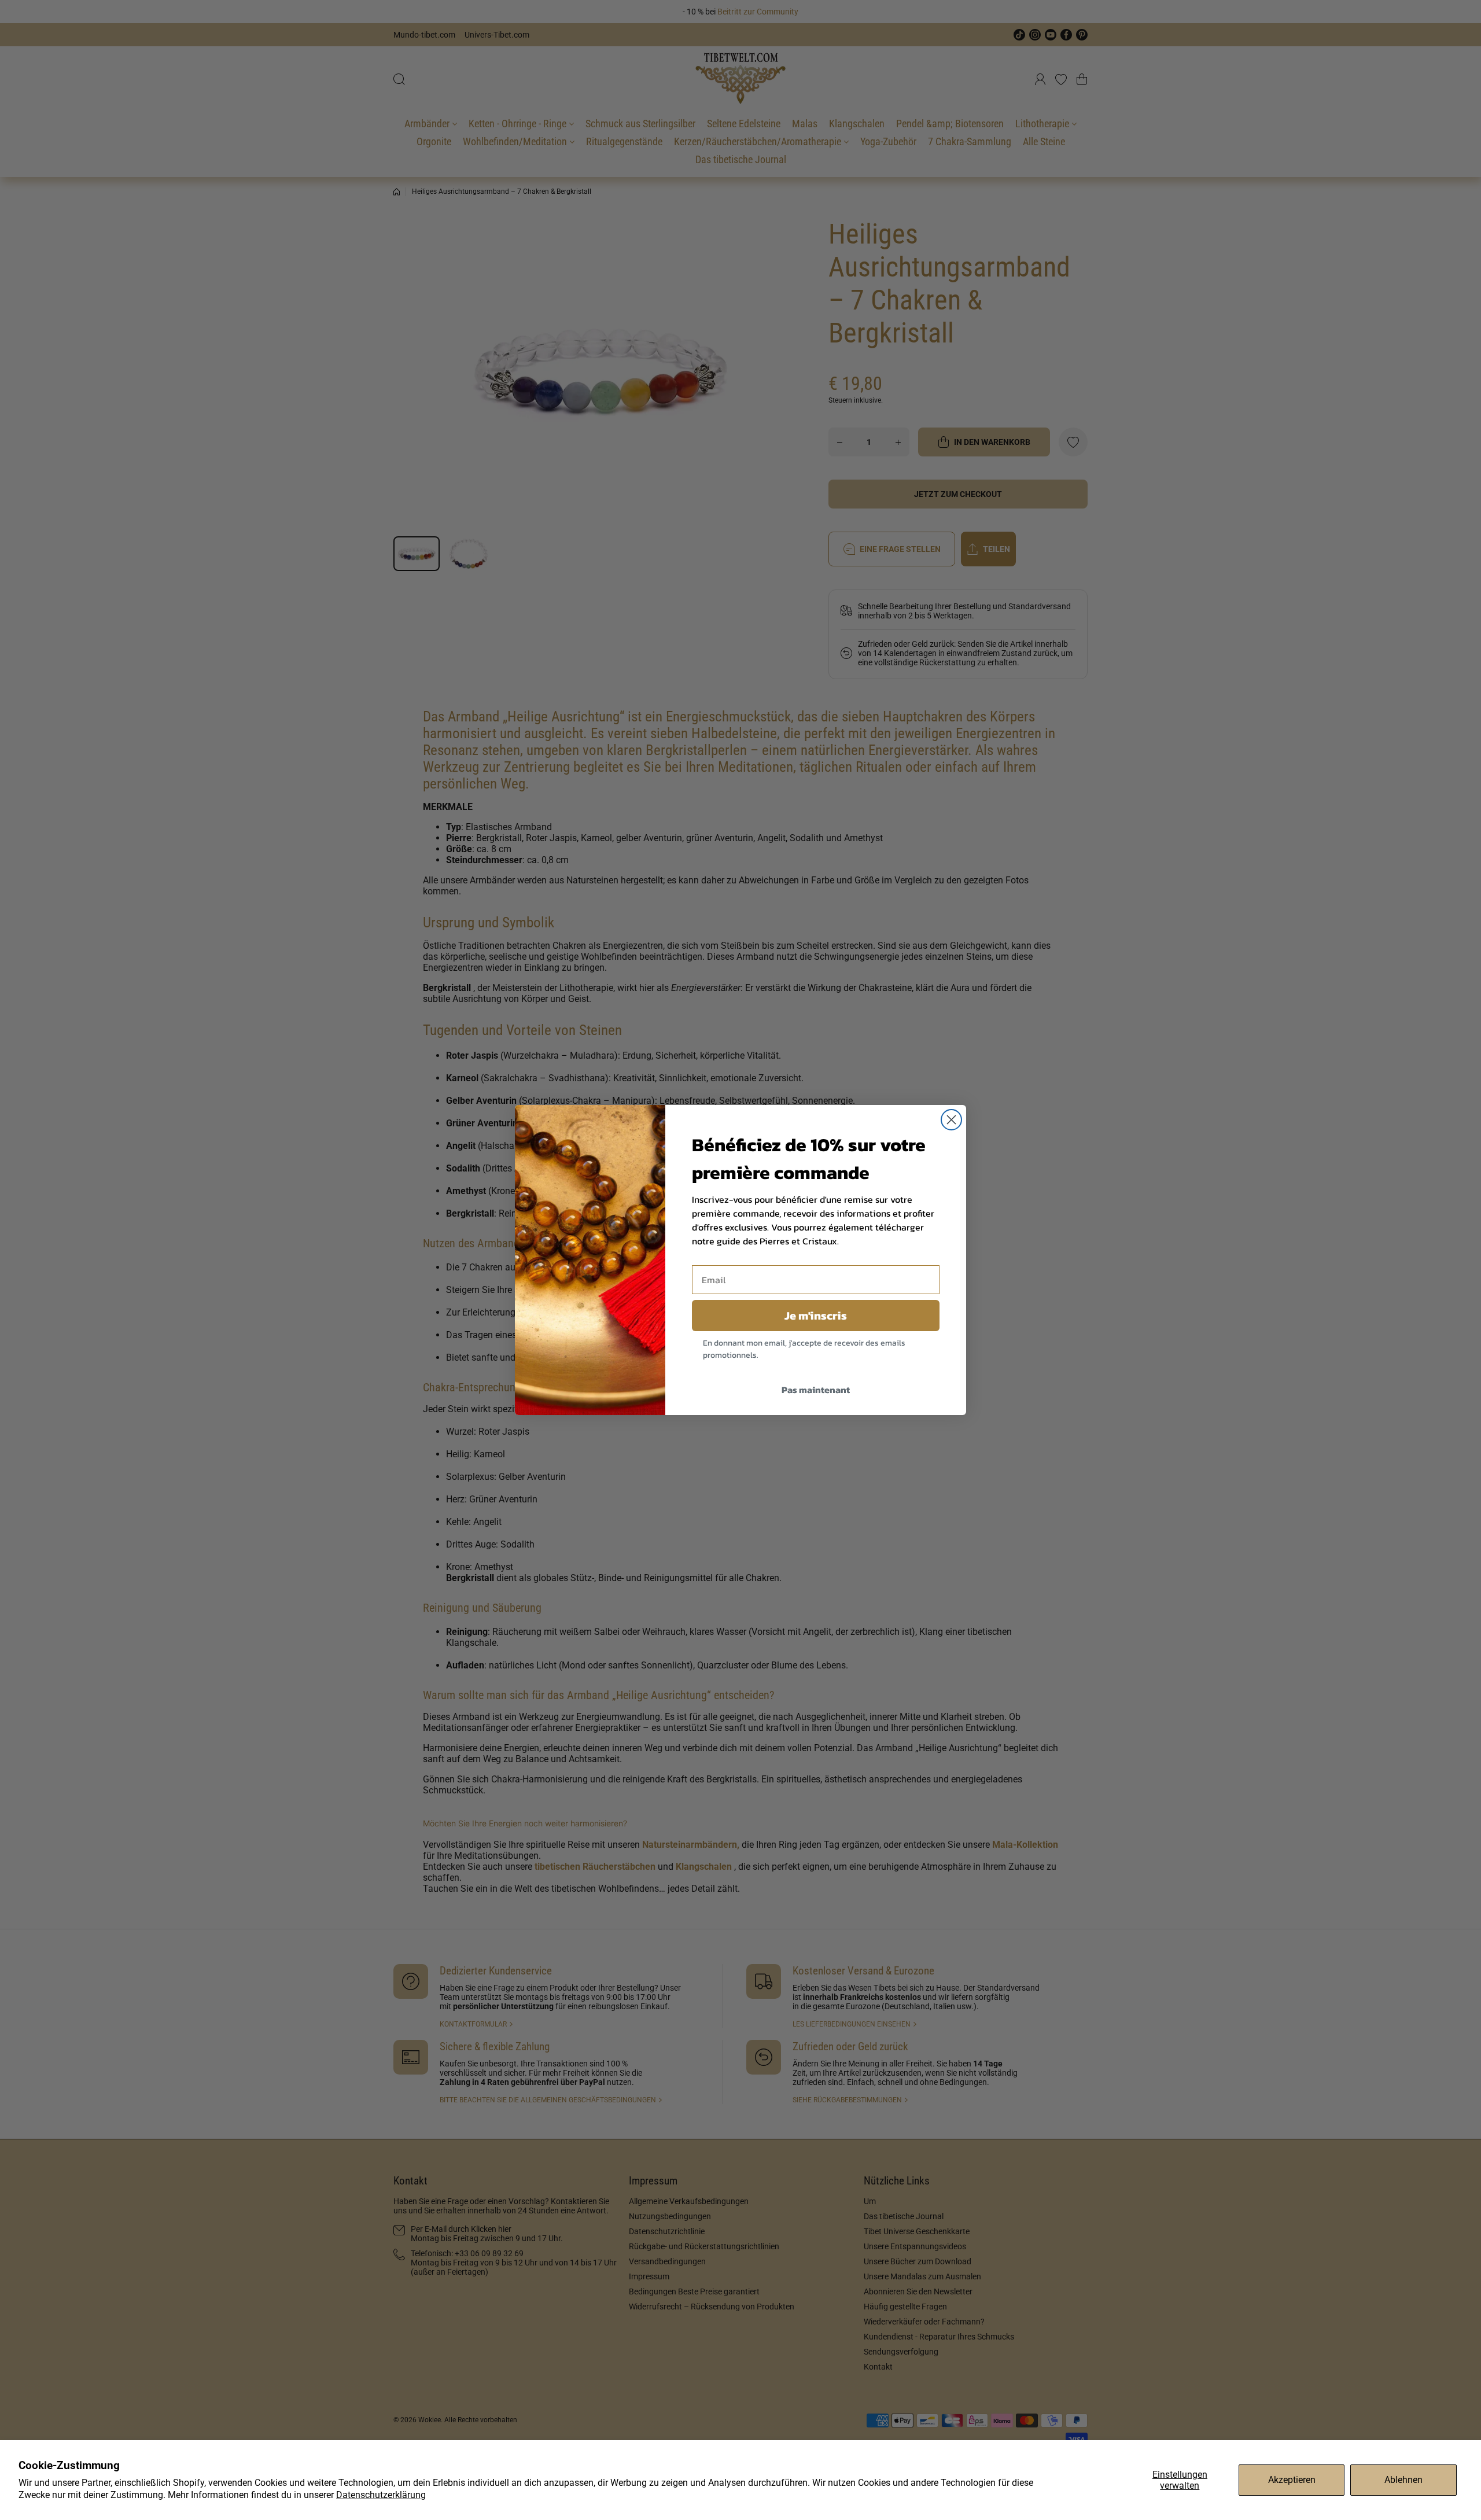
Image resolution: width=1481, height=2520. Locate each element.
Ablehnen (1403, 2480)
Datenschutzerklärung (381, 2495)
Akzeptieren (1292, 2480)
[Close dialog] (951, 1120)
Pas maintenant (816, 1390)
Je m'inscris (816, 1316)
